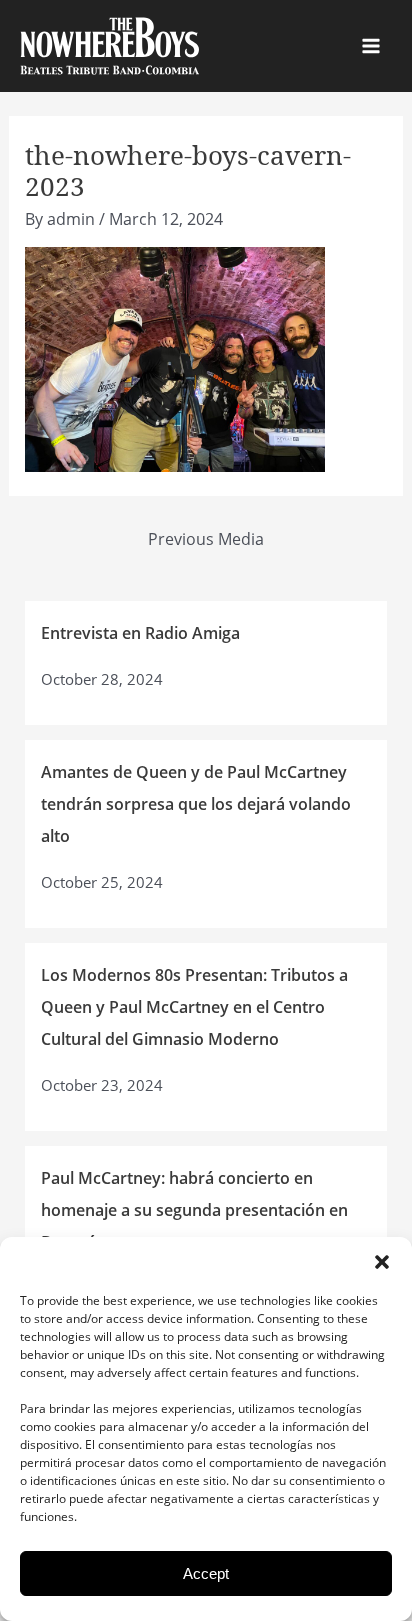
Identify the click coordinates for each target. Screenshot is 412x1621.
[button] (382, 1262)
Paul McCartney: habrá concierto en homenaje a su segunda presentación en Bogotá (194, 1210)
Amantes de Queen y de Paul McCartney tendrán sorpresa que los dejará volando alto (196, 804)
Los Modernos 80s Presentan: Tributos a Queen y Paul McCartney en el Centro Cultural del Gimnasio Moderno (194, 1007)
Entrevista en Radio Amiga (140, 633)
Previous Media (206, 539)
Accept (206, 1573)
